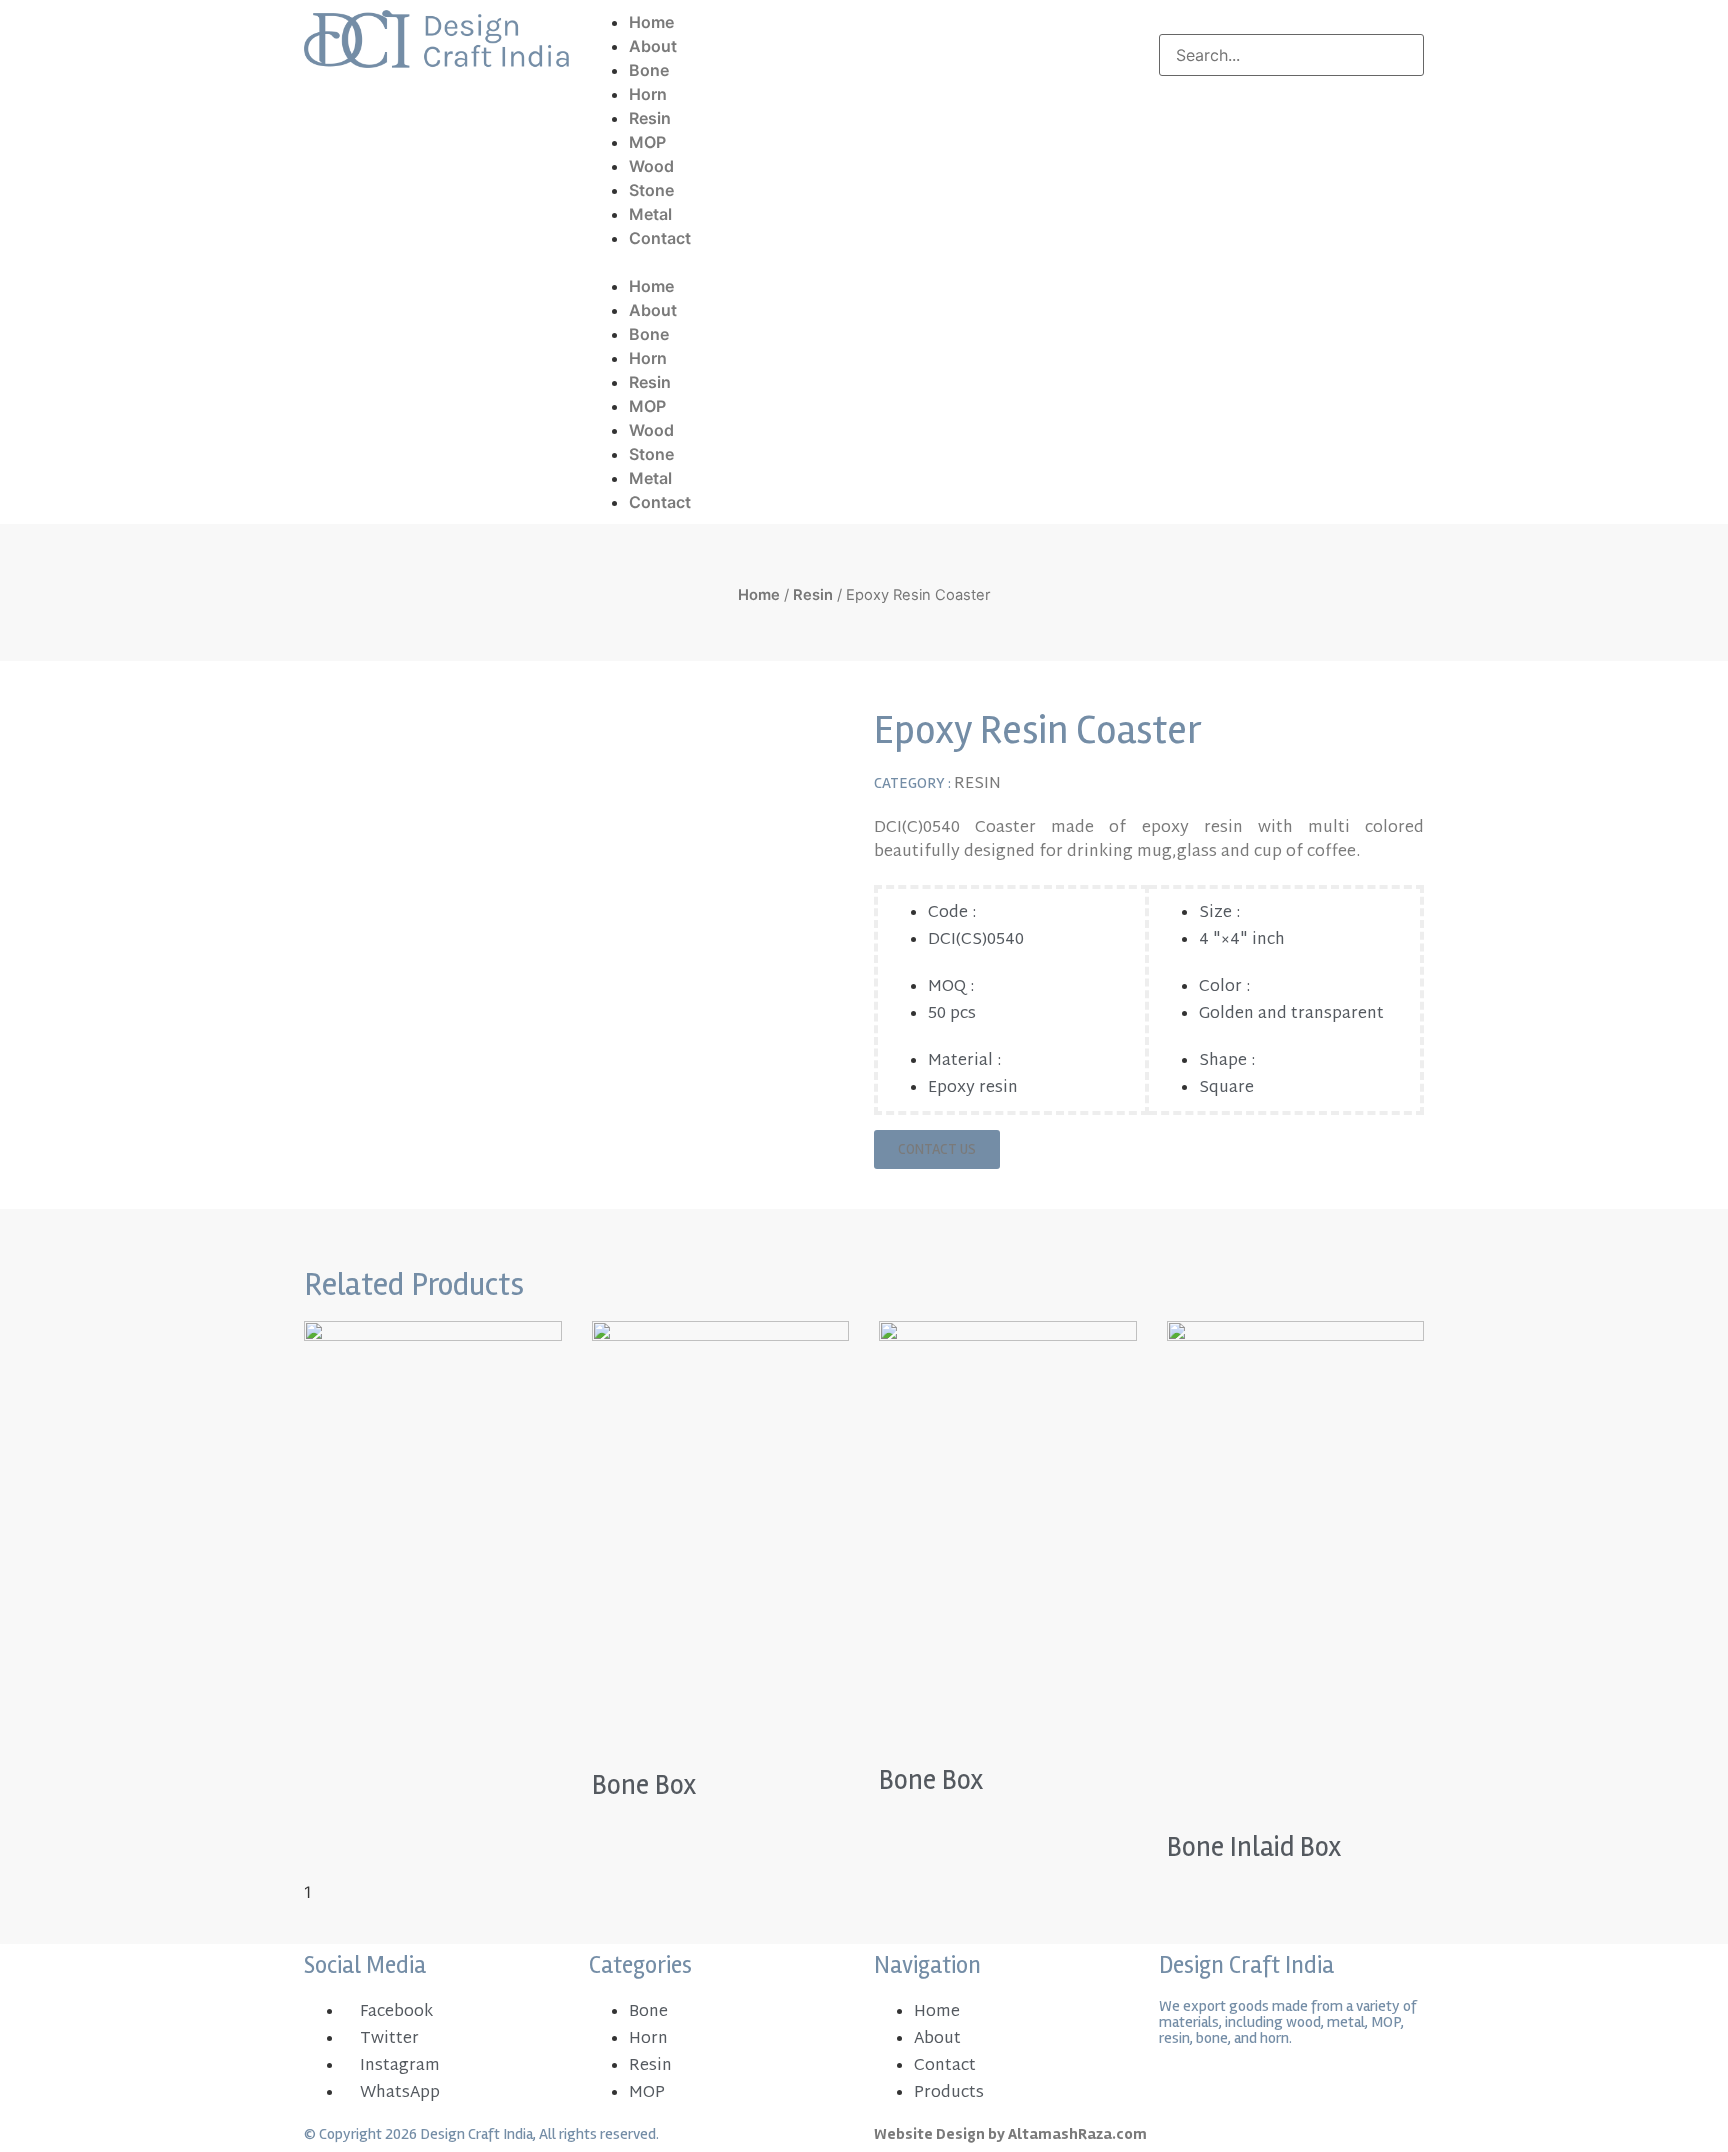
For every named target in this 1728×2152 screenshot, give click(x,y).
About (653, 46)
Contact (660, 238)
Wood (651, 166)
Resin (650, 118)
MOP (647, 142)
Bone (649, 70)
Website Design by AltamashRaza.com (1010, 2134)
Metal (650, 214)
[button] (864, 262)
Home (651, 22)
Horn (648, 94)
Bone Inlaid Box (1254, 1847)
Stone (651, 190)
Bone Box (644, 1785)
